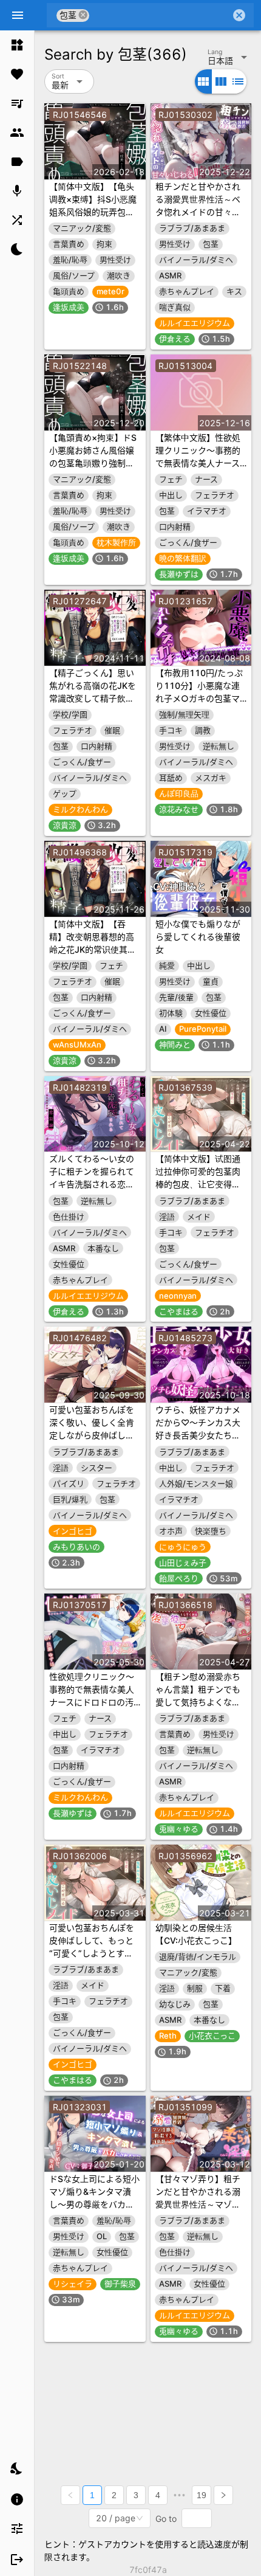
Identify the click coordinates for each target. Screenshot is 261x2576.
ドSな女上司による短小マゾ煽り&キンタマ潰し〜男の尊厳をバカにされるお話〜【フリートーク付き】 (94, 2204)
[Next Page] (223, 2495)
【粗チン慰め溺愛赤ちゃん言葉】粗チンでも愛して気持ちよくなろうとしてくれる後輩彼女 (198, 1702)
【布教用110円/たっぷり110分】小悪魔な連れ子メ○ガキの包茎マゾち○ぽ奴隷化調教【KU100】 (199, 698)
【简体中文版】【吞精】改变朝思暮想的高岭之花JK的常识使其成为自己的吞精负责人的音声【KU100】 (93, 949)
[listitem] (17, 45)
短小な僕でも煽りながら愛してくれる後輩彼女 (198, 937)
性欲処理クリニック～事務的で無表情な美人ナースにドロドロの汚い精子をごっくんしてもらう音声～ (92, 1702)
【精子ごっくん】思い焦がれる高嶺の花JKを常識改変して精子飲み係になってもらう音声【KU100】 (93, 698)
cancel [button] (83, 15)
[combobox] (160, 15)
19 (202, 2495)
